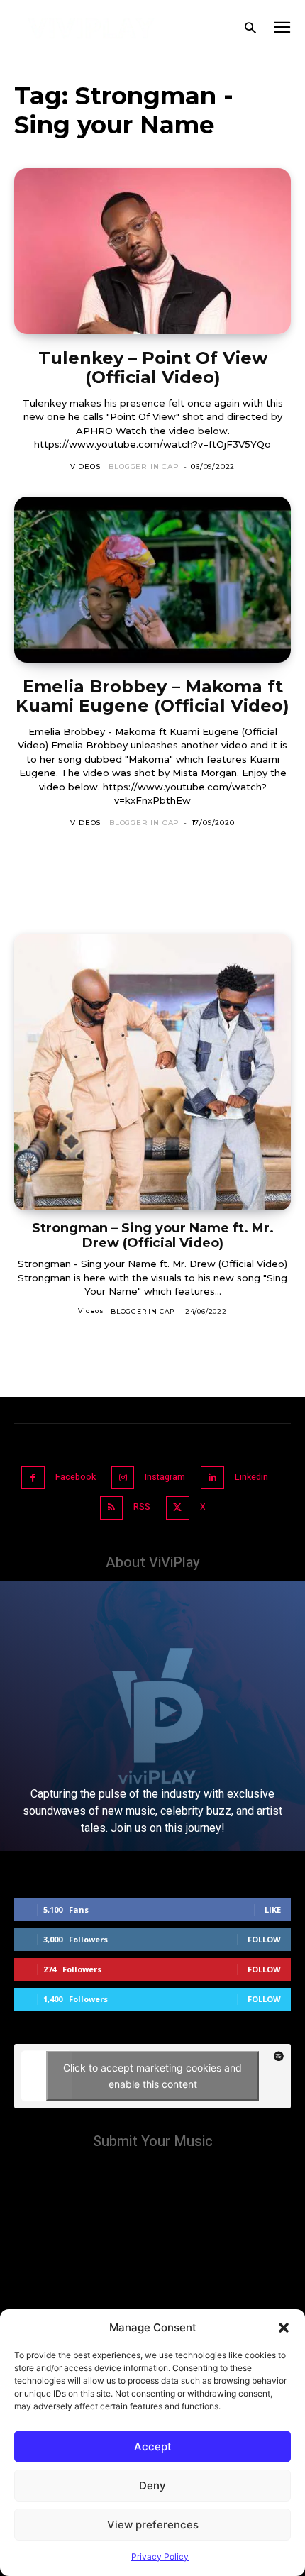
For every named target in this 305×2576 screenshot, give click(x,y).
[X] (178, 1508)
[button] (284, 2328)
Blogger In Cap (144, 466)
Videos (85, 466)
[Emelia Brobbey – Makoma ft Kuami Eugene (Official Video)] (152, 580)
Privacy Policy (160, 2556)
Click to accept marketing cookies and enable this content (152, 2076)
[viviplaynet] (91, 28)
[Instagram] (123, 1478)
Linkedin (251, 1477)
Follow (264, 1939)
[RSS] (112, 1508)
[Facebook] (33, 1478)
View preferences (153, 2525)
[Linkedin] (212, 1478)
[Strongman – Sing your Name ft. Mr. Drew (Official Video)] (152, 1072)
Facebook (76, 1477)
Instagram (165, 1477)
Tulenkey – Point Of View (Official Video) (153, 368)
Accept (153, 2447)
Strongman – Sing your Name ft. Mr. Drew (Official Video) (153, 1236)
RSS (142, 1507)
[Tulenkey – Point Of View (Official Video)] (152, 251)
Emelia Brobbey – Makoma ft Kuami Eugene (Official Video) (152, 696)
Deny (152, 2486)
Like (273, 1909)
